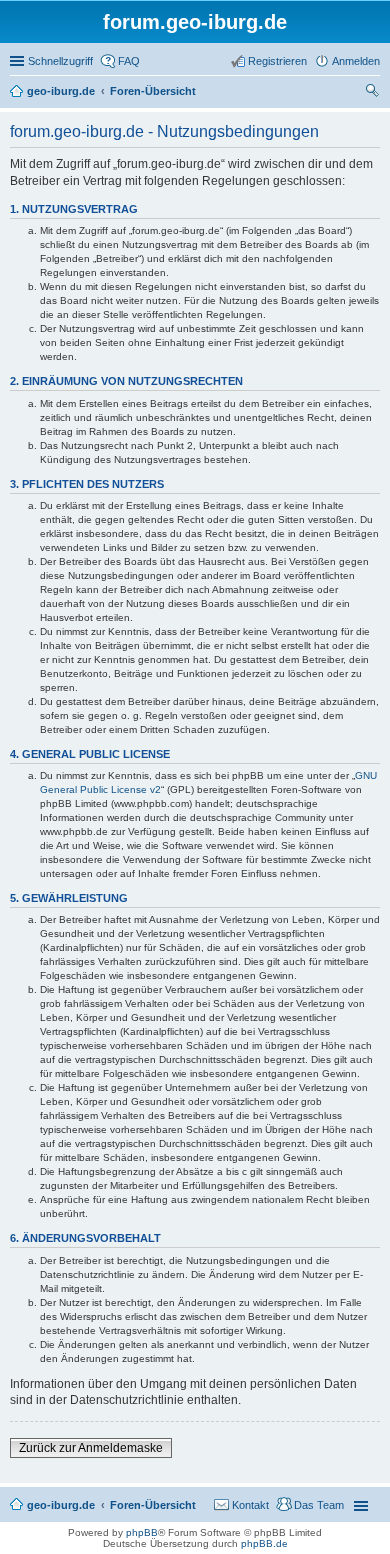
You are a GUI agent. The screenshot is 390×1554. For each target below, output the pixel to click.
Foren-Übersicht (153, 1505)
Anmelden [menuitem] (356, 61)
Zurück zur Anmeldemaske (91, 1448)
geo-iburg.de (61, 1505)
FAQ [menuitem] (129, 61)
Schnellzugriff (60, 61)
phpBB (142, 1532)
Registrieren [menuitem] (277, 61)
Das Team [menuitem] (319, 1505)
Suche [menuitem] (374, 93)
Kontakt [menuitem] (250, 1505)
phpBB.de (264, 1543)
